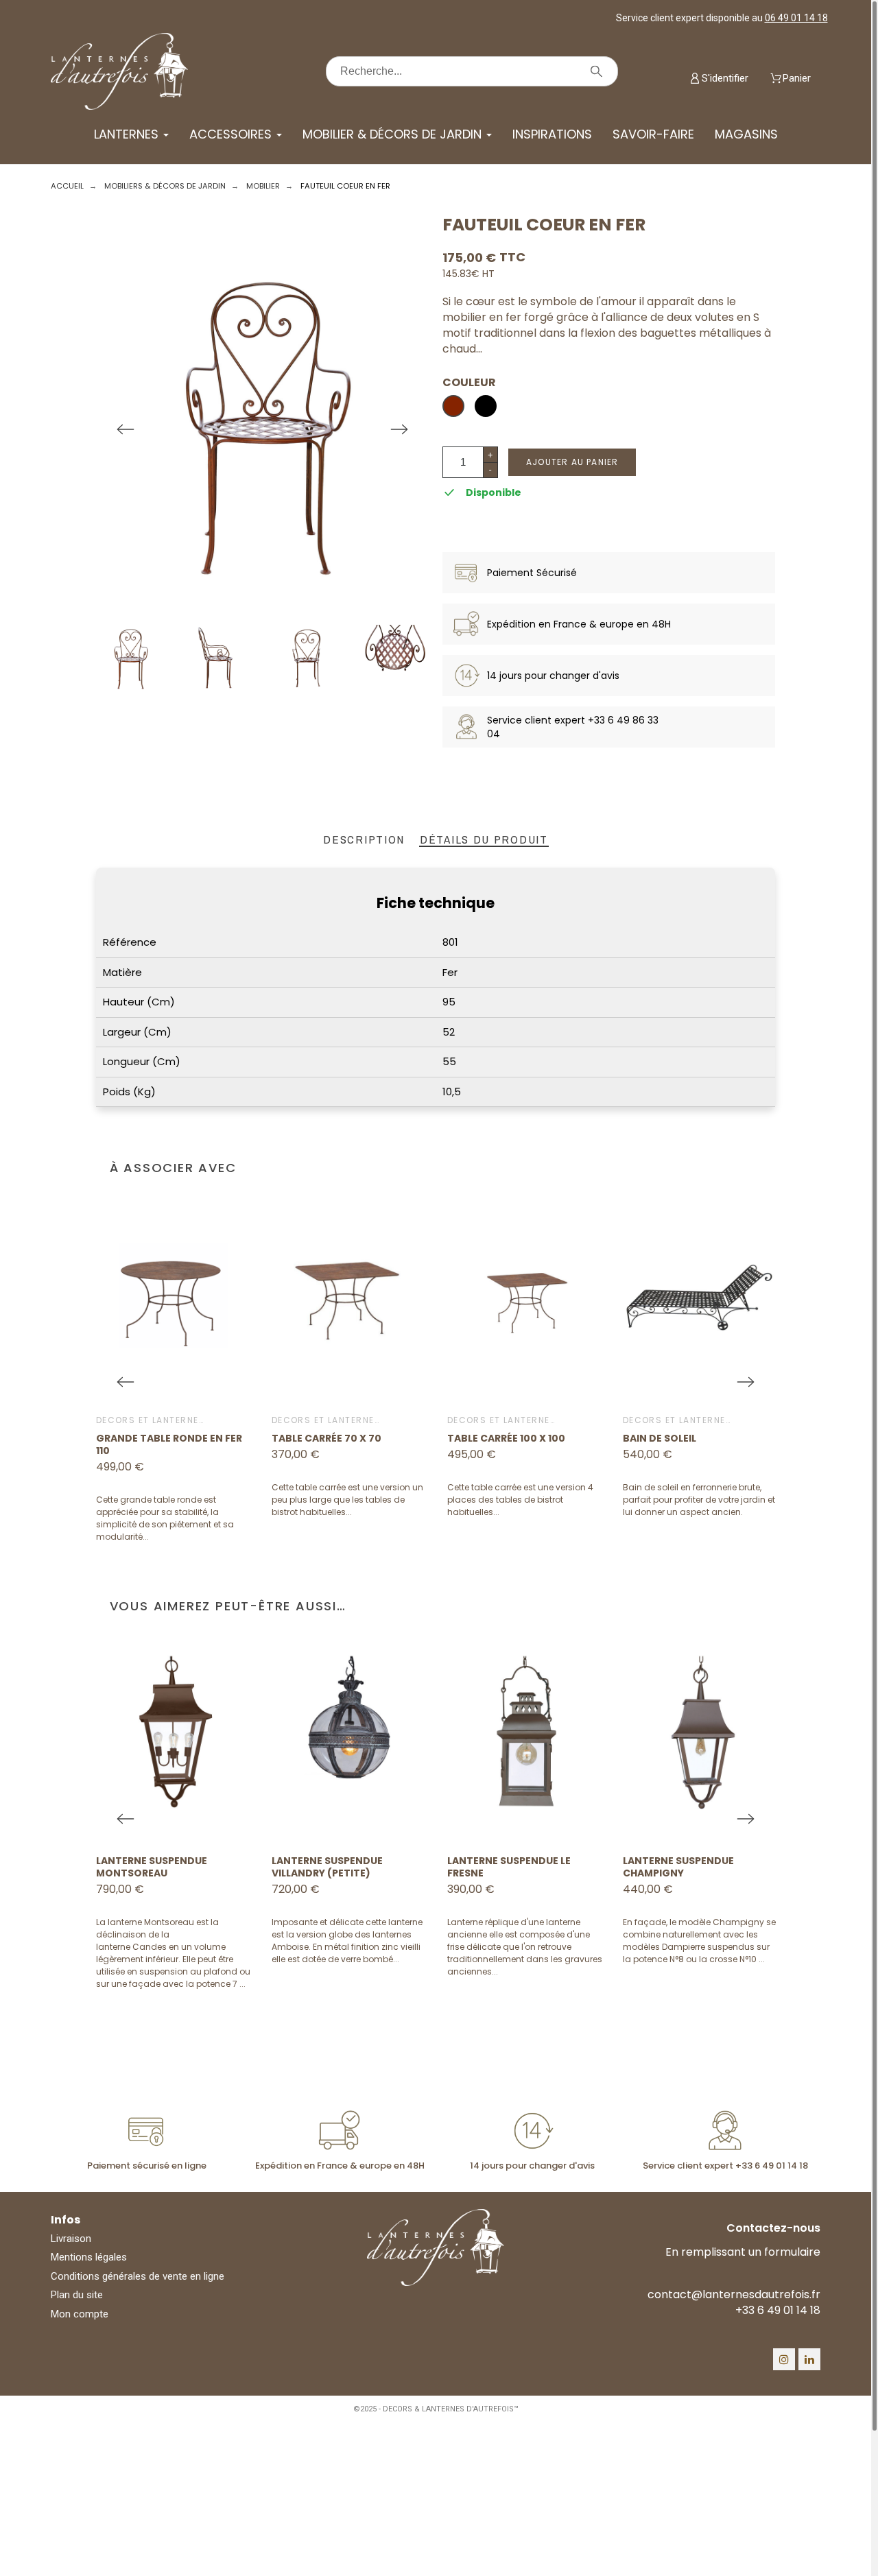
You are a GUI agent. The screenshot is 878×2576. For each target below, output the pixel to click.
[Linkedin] (809, 2359)
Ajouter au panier (572, 462)
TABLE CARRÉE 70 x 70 (327, 1438)
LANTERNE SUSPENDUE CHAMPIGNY (678, 1867)
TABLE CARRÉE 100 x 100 (506, 1438)
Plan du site (77, 2295)
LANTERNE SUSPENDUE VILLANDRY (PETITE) (327, 1867)
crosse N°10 (733, 1959)
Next (399, 429)
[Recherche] (596, 71)
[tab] (364, 840)
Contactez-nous (773, 2228)
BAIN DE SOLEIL (660, 1438)
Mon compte (80, 2314)
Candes (150, 1947)
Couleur (469, 383)
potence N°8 (658, 1959)
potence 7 (217, 1984)
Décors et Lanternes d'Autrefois (183, 1420)
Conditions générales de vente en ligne (138, 2276)
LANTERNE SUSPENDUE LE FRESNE (509, 1867)
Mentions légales (89, 2257)
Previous (126, 429)
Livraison (71, 2239)
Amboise (290, 1947)
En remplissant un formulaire (743, 2252)
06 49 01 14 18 (796, 18)
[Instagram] (784, 2359)
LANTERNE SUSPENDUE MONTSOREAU (152, 1867)
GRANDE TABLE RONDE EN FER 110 (169, 1444)
